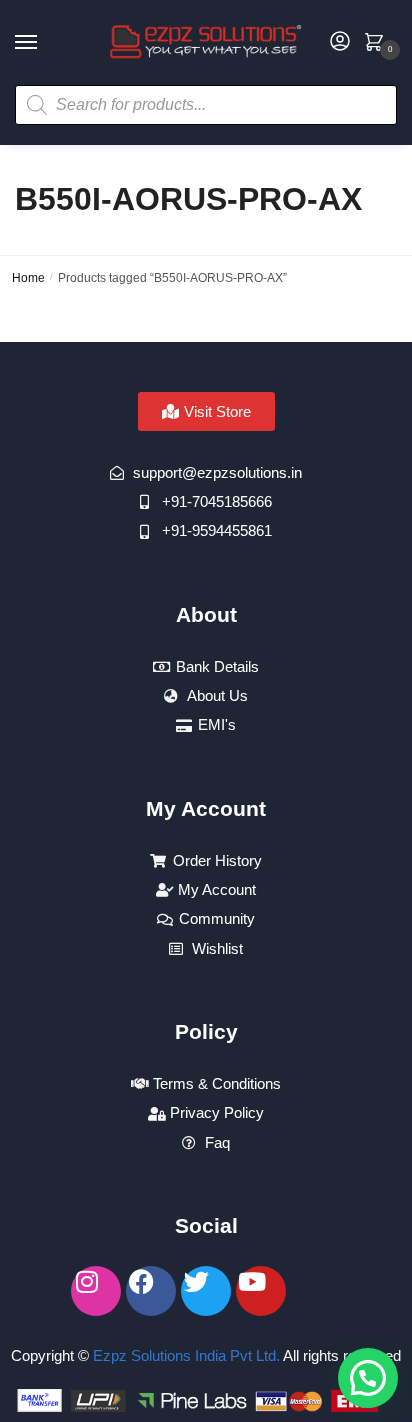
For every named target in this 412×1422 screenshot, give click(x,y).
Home (28, 278)
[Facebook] (151, 1291)
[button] (368, 1378)
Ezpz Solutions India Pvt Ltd (184, 1355)
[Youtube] (261, 1291)
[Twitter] (206, 1291)
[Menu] (45, 43)
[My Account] (340, 42)
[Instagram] (96, 1291)
